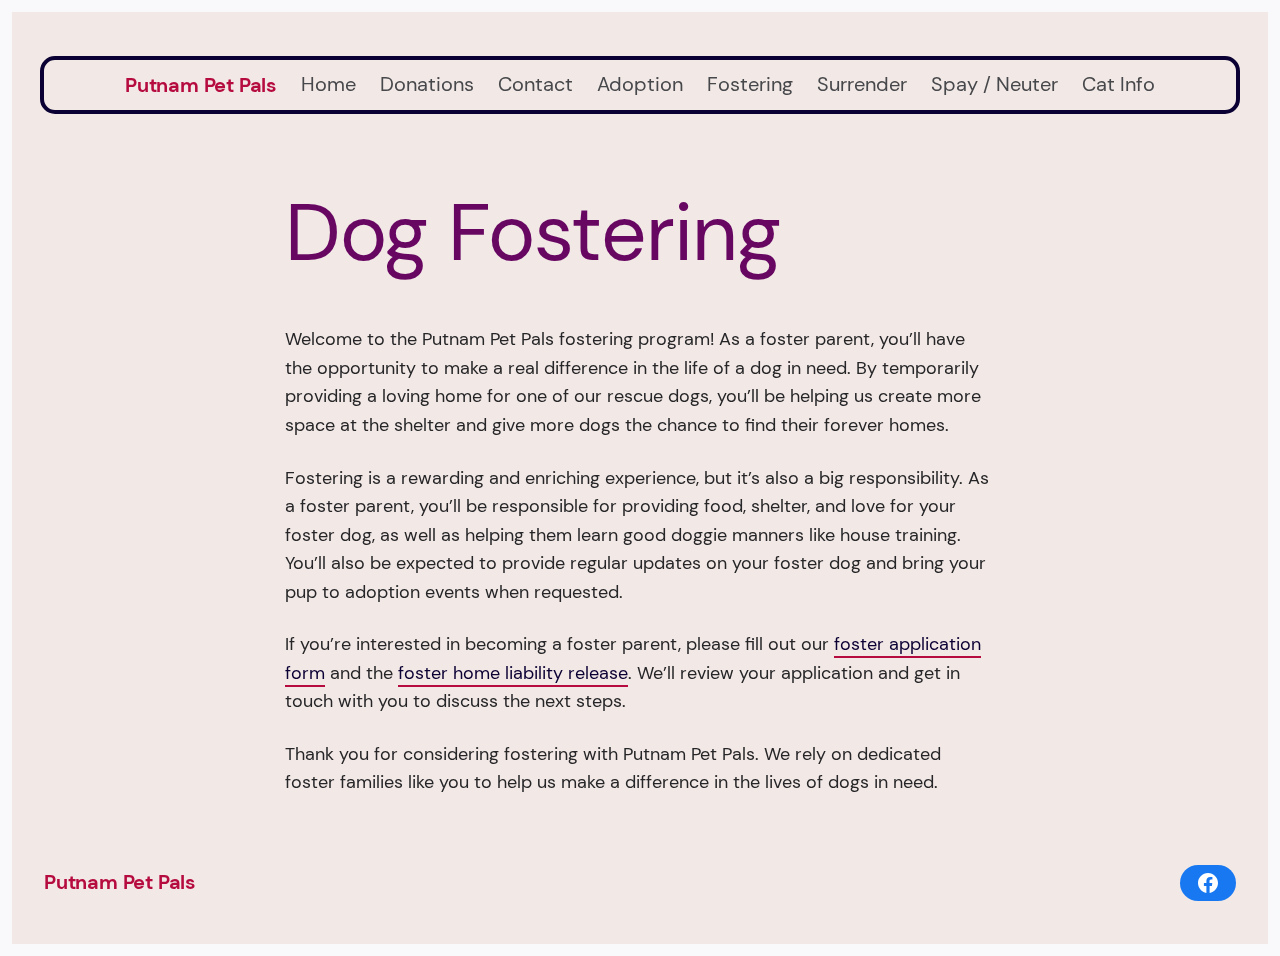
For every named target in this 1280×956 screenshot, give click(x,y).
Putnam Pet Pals (201, 85)
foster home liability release (513, 673)
